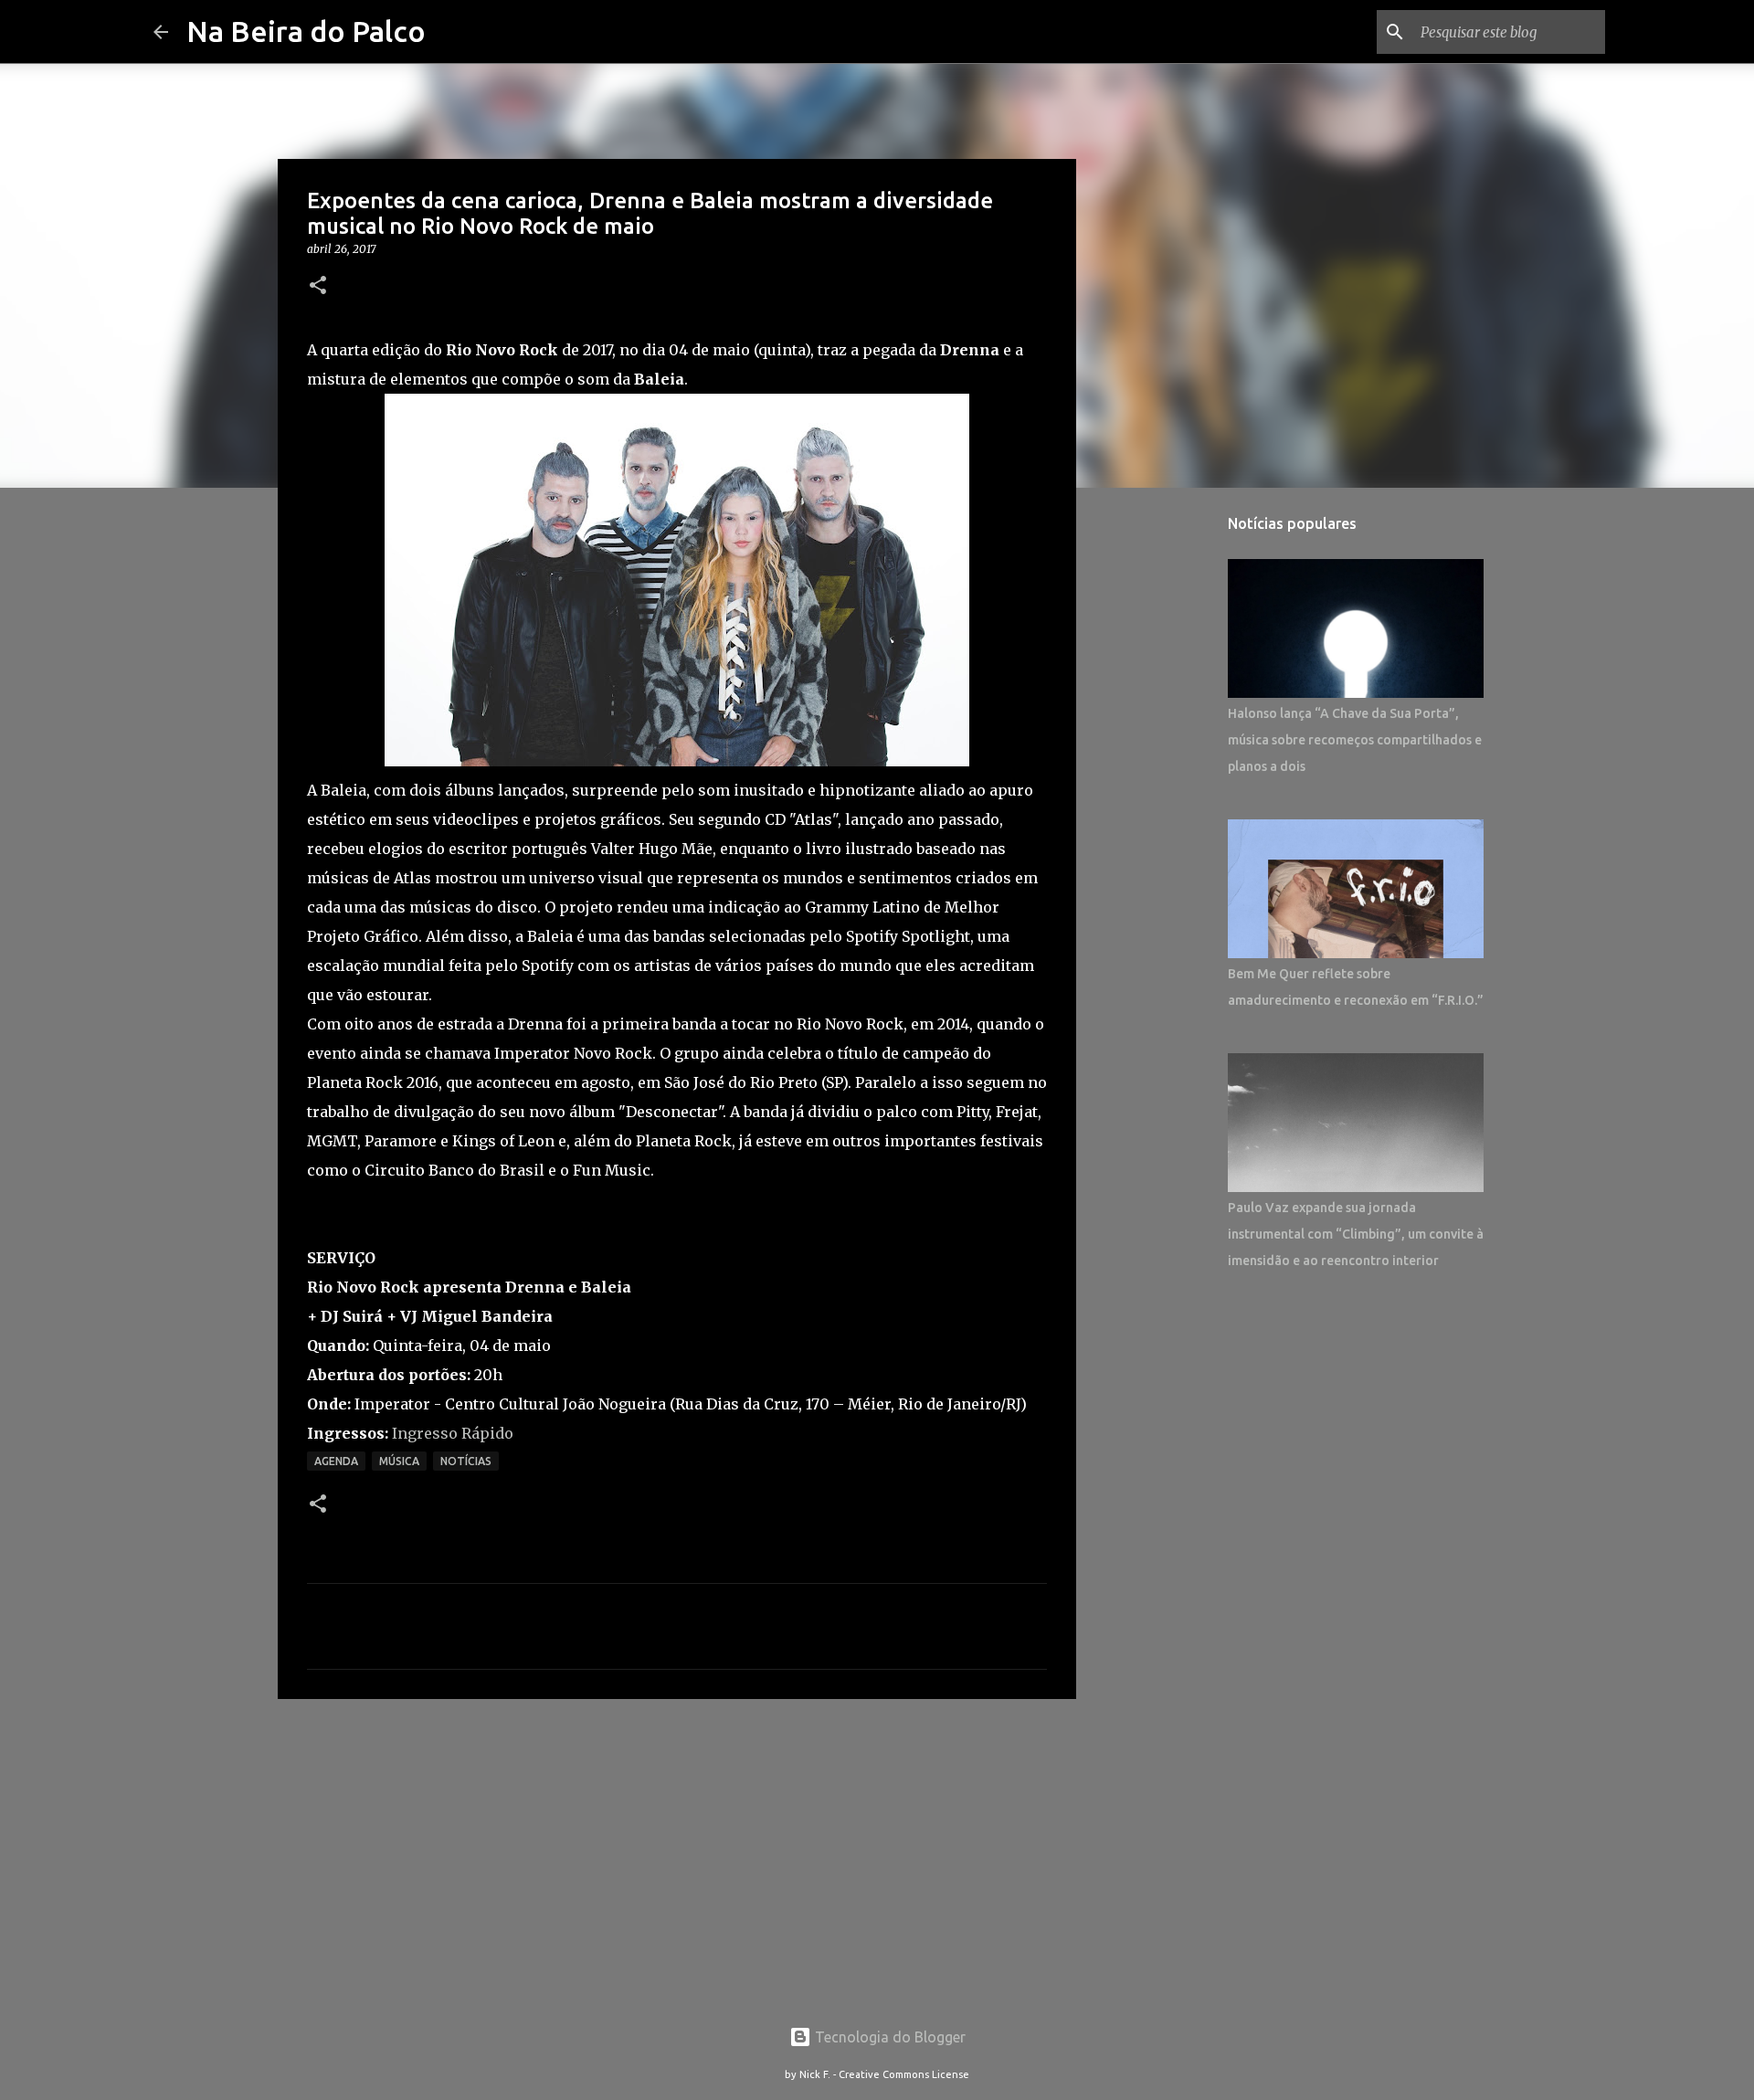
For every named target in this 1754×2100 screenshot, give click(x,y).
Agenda (336, 1461)
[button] (318, 286)
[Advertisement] (677, 1854)
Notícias (466, 1461)
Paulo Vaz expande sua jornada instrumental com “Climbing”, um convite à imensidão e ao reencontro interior (1356, 1234)
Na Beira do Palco (306, 31)
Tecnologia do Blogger (888, 2037)
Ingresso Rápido (453, 1433)
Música (399, 1461)
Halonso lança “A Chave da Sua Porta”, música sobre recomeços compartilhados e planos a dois (1355, 740)
